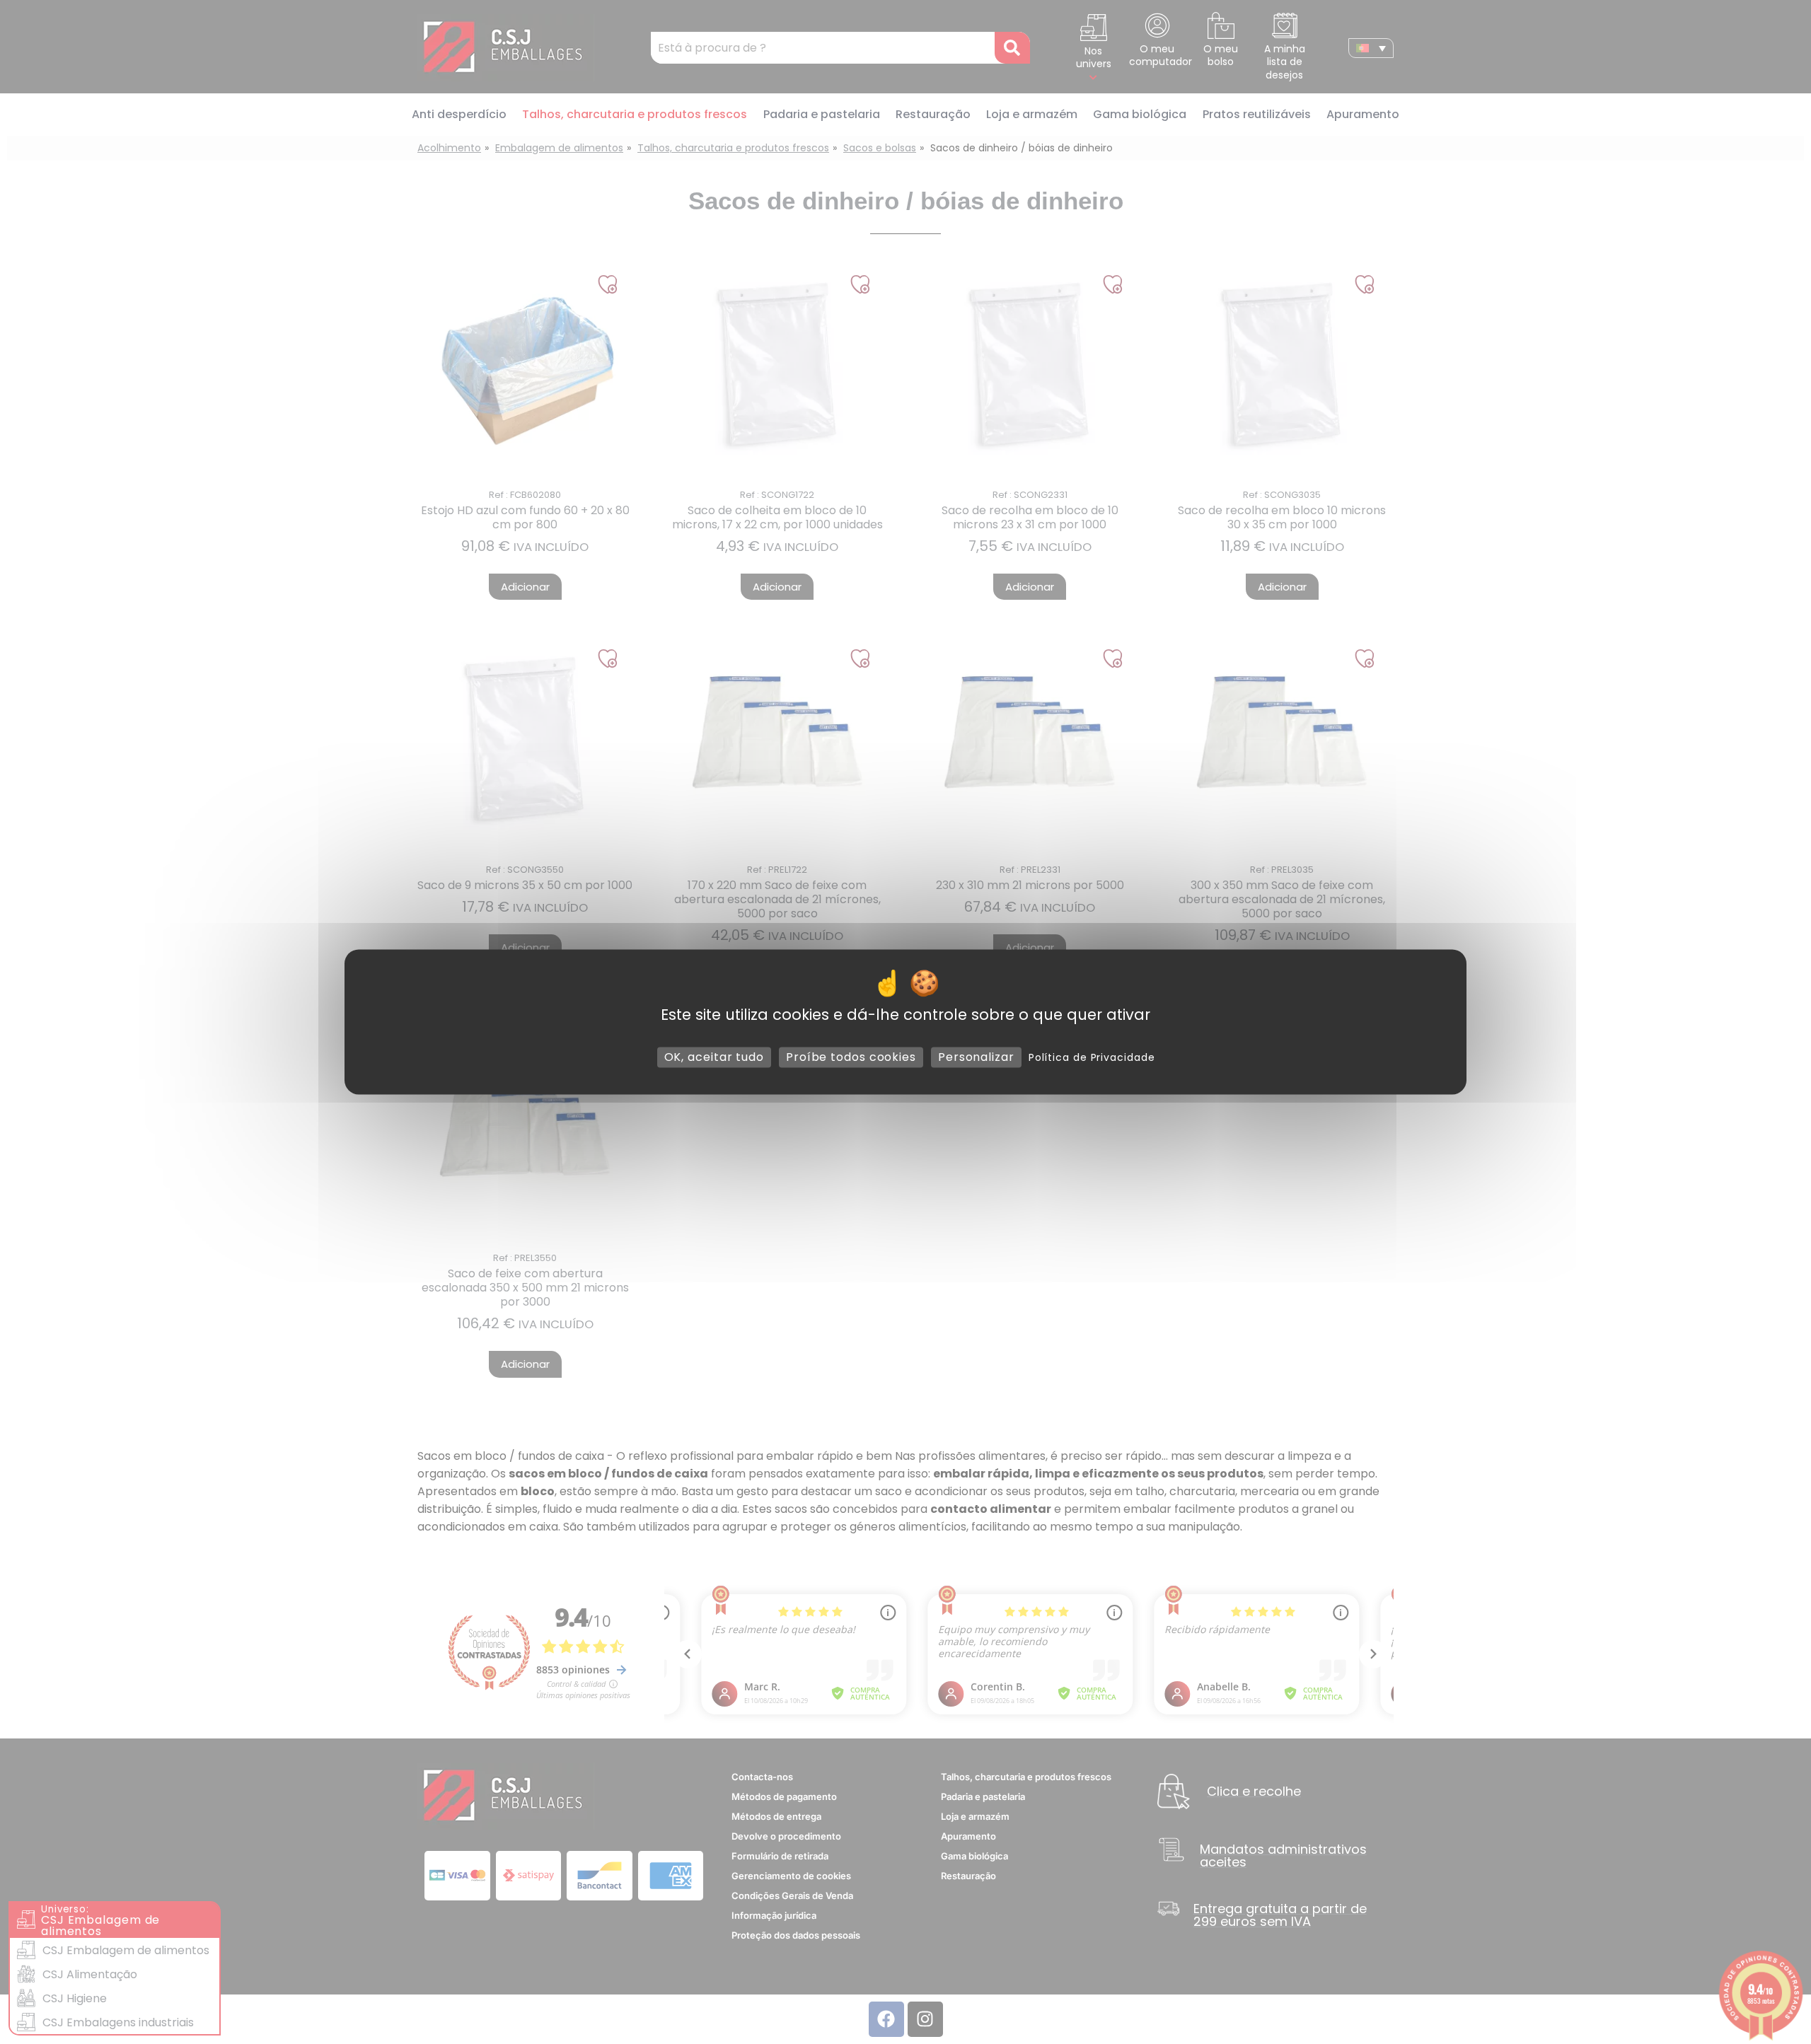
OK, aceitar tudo (714, 1057)
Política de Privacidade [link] (1092, 1057)
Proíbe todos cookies (851, 1057)
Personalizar (976, 1057)
